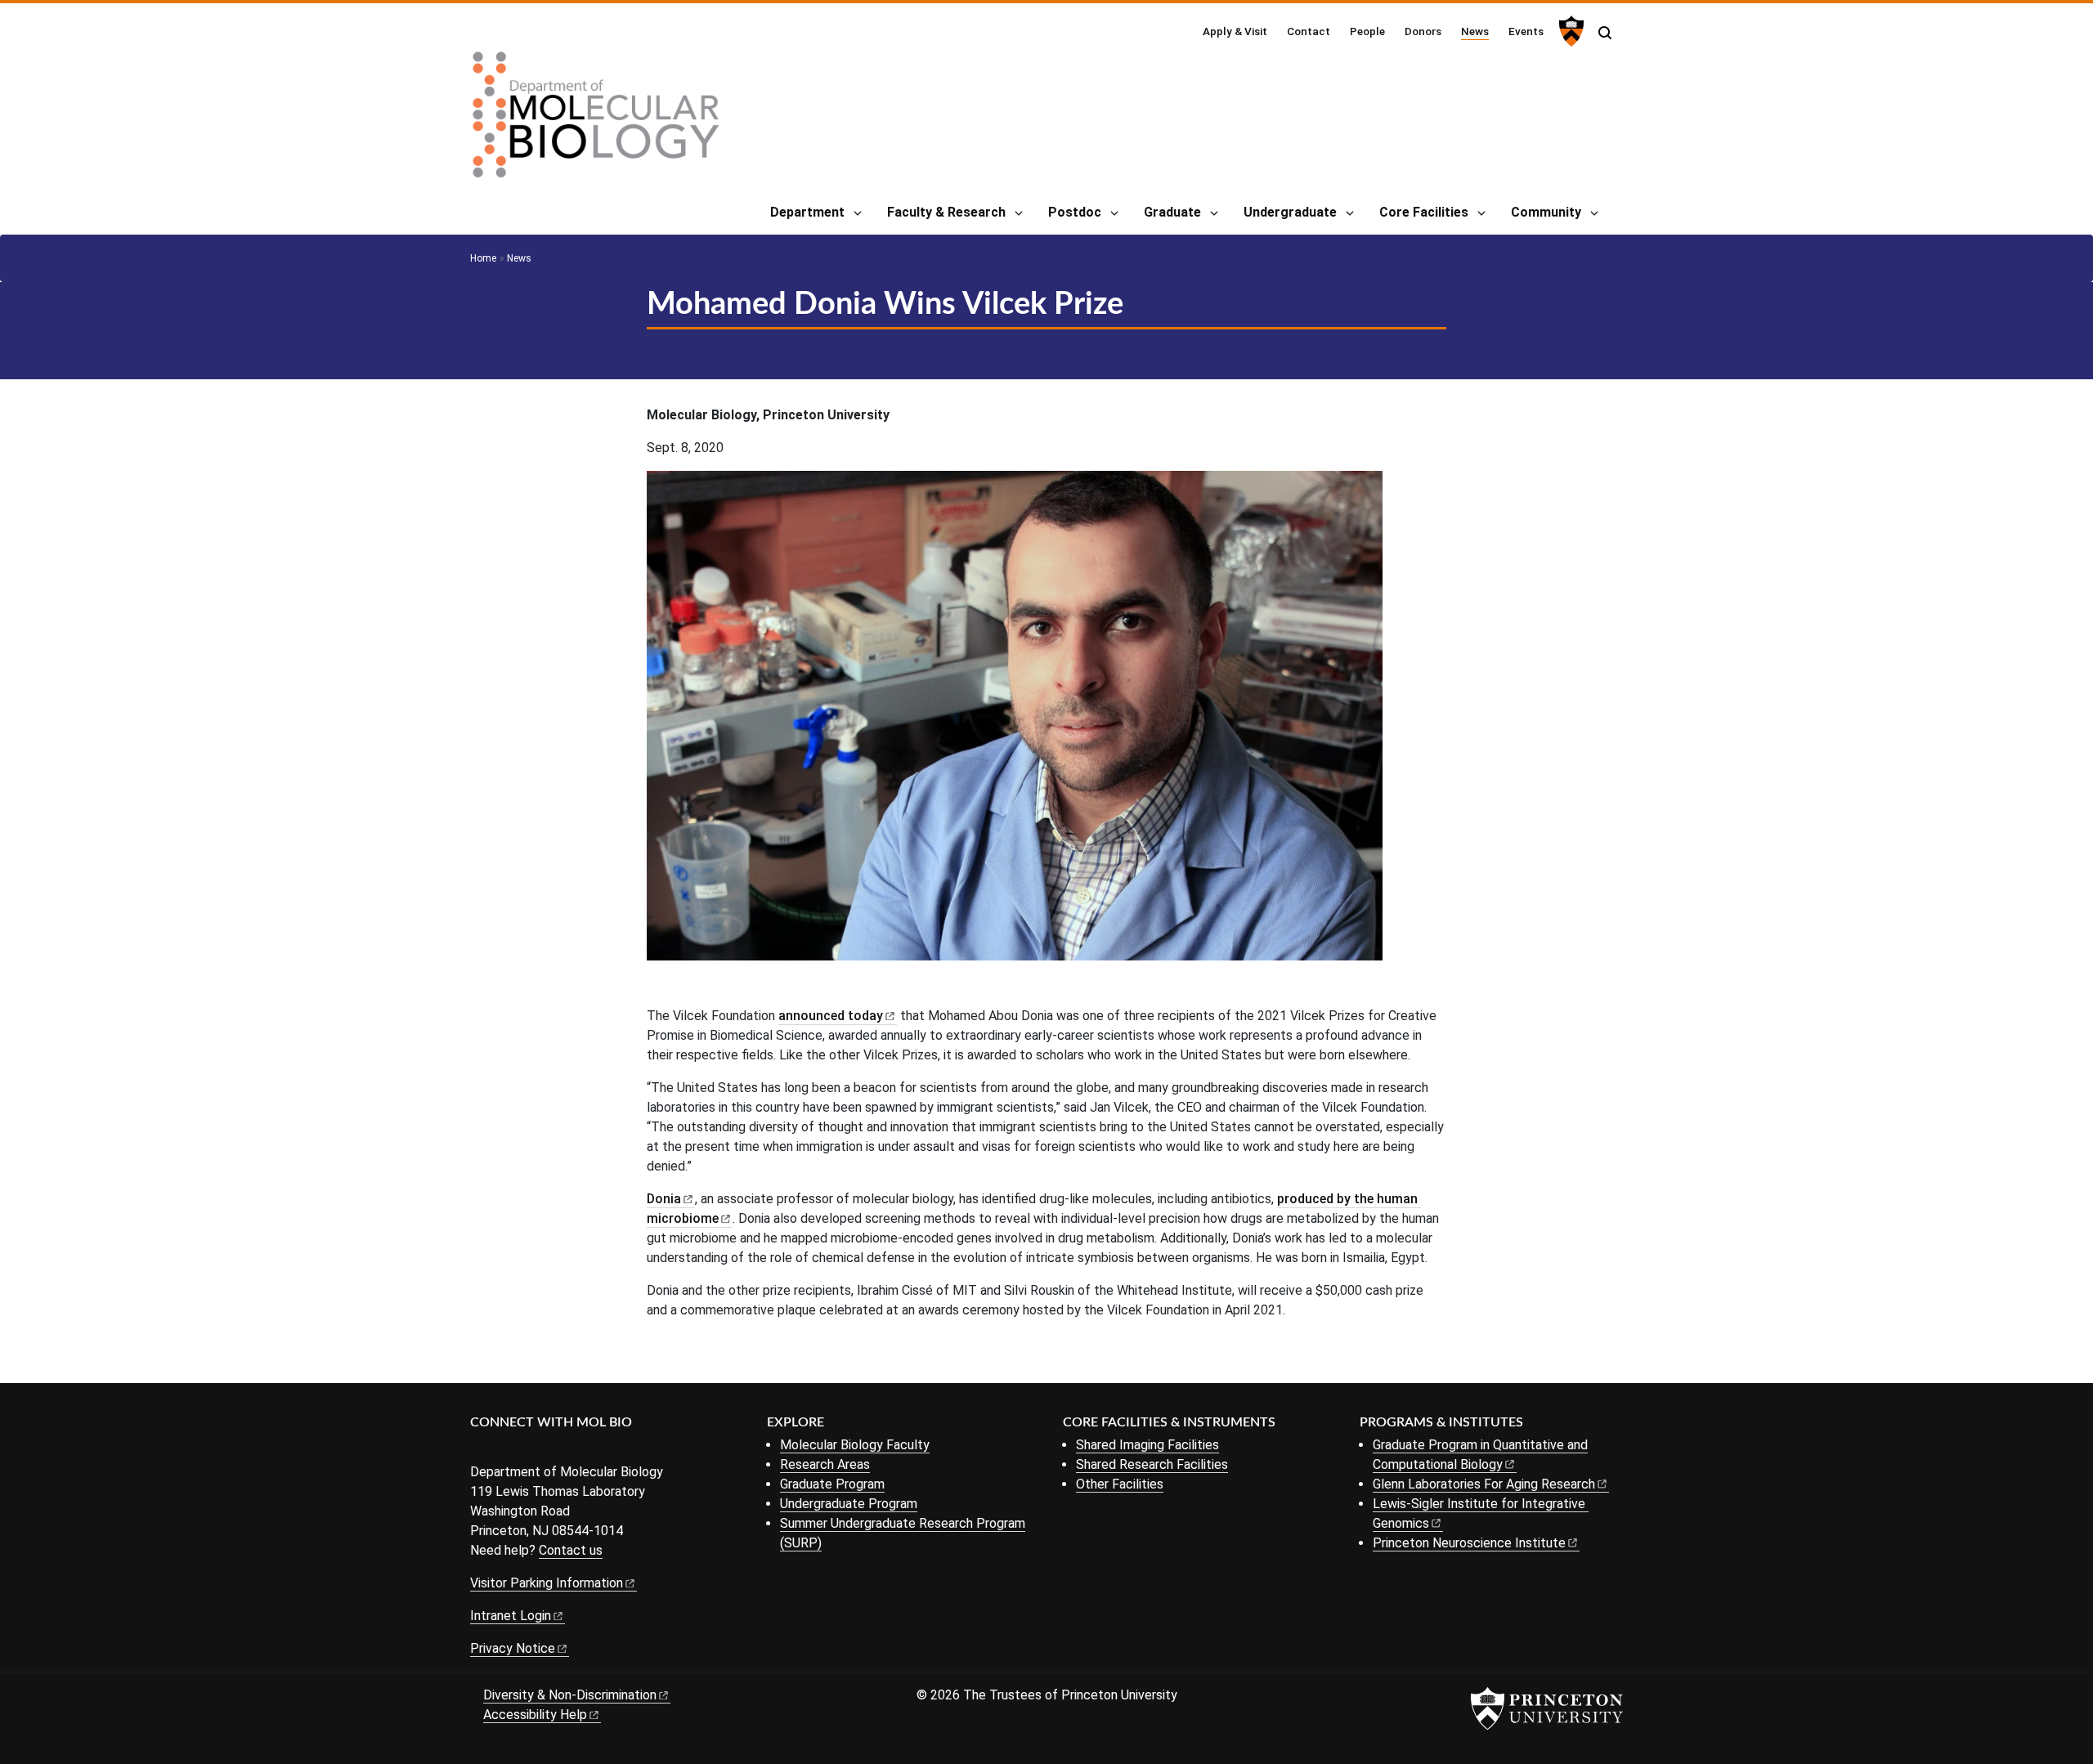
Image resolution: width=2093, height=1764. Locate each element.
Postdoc (1075, 212)
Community (1546, 212)
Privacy (513, 1648)
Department (807, 212)
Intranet (511, 1616)
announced (831, 1016)
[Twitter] (505, 1450)
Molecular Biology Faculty (855, 1445)
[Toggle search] (1605, 33)
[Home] (596, 121)
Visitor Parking (547, 1583)
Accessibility (535, 1715)
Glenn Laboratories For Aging (1484, 1484)
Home (483, 258)
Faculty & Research (946, 212)
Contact (1309, 31)
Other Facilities (1120, 1484)
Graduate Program (832, 1484)
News (1475, 31)
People (1367, 31)
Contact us (571, 1550)
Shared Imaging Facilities (1147, 1445)
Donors (1423, 31)
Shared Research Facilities (1152, 1464)
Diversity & (570, 1695)
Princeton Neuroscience (1469, 1543)
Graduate (1172, 212)
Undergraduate (1290, 212)
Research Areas (825, 1464)
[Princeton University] (1569, 31)
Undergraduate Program (849, 1504)
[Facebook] (480, 1450)
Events (1526, 31)
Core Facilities (1424, 212)
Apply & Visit (1235, 31)
